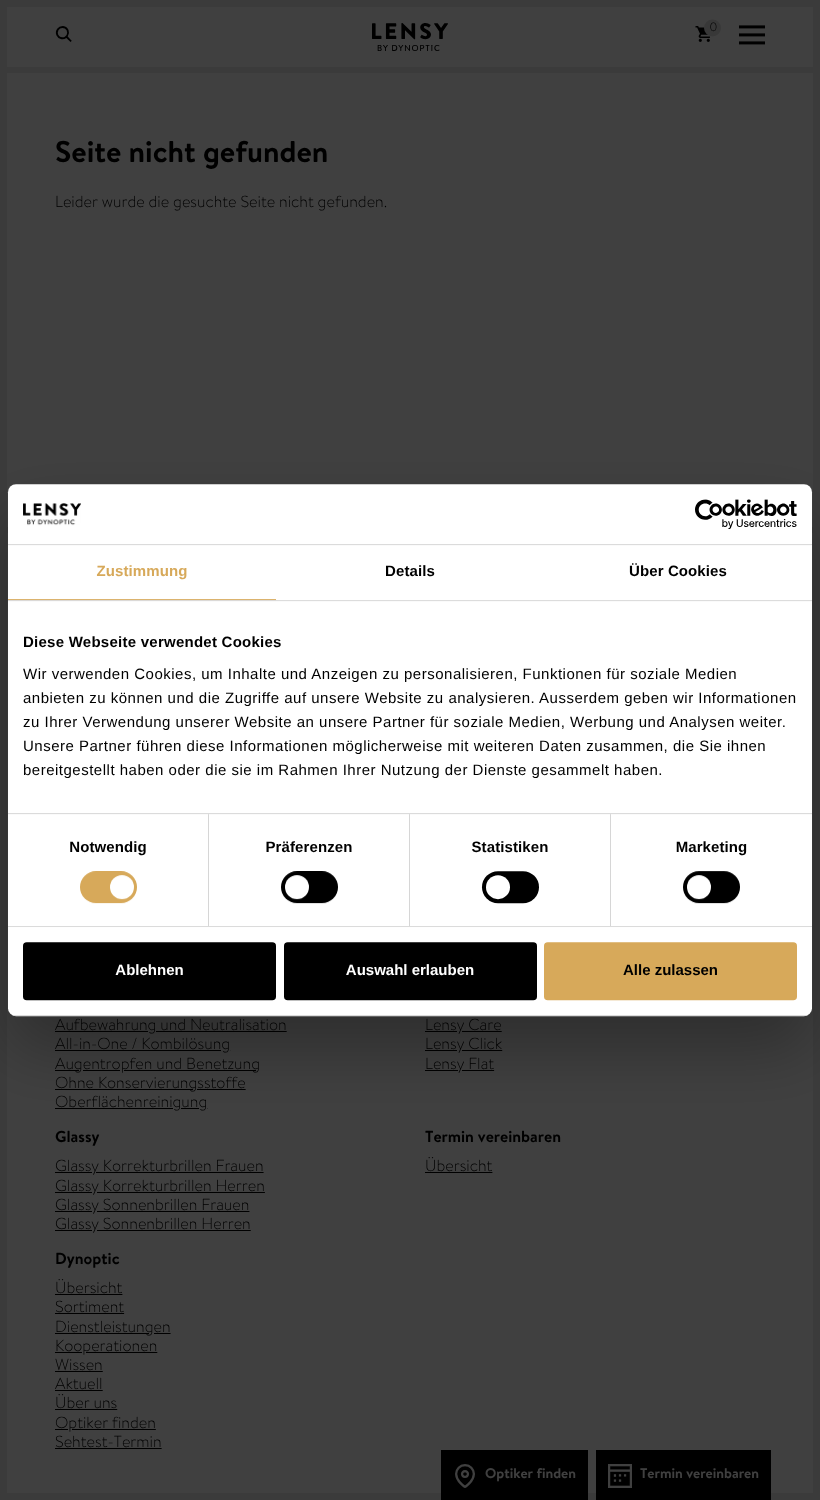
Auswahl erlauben (410, 970)
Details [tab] (410, 571)
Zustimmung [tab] (142, 571)
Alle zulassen (670, 970)
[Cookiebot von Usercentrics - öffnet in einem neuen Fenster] (709, 514)
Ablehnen (149, 970)
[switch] (309, 887)
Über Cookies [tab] (678, 571)
